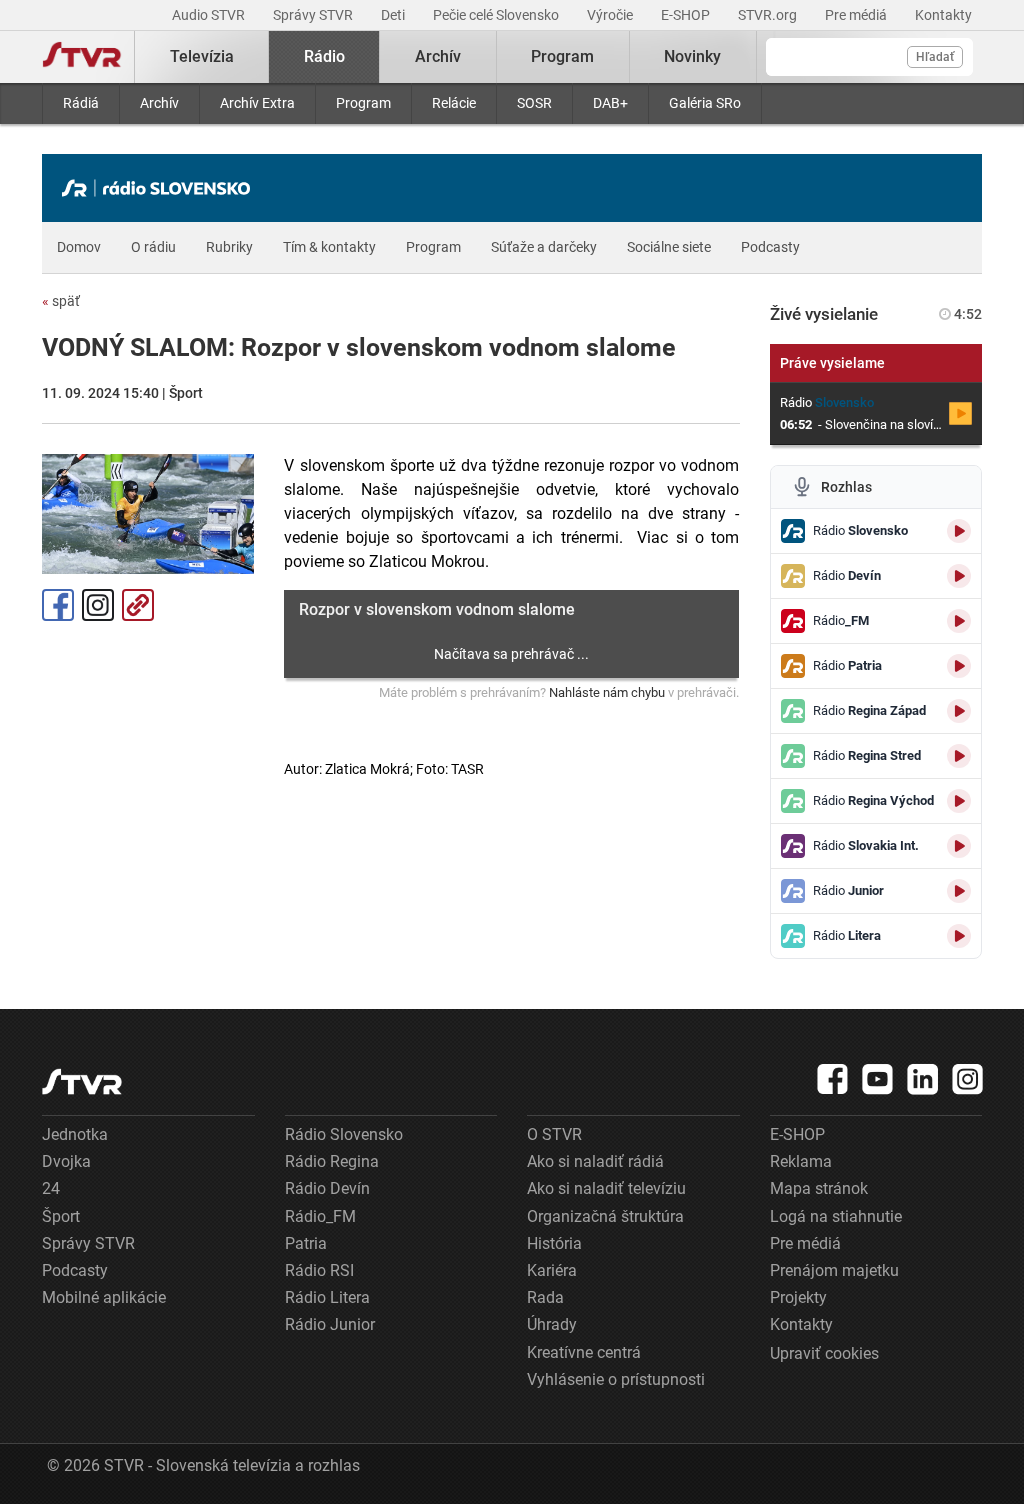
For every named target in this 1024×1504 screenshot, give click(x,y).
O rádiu (153, 247)
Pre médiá (857, 15)
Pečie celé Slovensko (497, 15)
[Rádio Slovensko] (161, 188)
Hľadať (935, 57)
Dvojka (66, 1161)
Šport (61, 1216)
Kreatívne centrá (584, 1352)
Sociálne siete (669, 247)
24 (51, 1188)
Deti (394, 15)
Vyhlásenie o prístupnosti (616, 1379)
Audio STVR (210, 15)
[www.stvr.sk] (82, 1081)
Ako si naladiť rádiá (595, 1161)
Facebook (58, 605)
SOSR (534, 103)
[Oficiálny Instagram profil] (968, 1079)
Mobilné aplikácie (104, 1297)
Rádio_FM (320, 1216)
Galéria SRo (705, 103)
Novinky (692, 56)
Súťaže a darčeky (544, 247)
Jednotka (75, 1134)
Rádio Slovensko (344, 1134)
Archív (159, 103)
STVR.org (769, 15)
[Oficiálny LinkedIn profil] (923, 1079)
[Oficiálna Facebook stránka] (833, 1079)
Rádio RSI (319, 1270)
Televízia (202, 56)
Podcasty (770, 247)
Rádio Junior (330, 1324)
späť (61, 301)
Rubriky (229, 247)
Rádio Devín (327, 1188)
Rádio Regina (332, 1161)
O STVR (554, 1134)
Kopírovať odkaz (138, 605)
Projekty (798, 1297)
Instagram (98, 605)
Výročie (611, 15)
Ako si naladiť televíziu (606, 1188)
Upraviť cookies (824, 1353)
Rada (545, 1297)
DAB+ (610, 103)
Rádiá (81, 103)
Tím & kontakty (329, 247)
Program (363, 103)
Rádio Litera (327, 1297)
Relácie (454, 103)
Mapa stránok (819, 1188)
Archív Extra (257, 103)
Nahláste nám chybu (607, 692)
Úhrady (552, 1324)
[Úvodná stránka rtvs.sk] (82, 57)
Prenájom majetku (834, 1270)
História (554, 1243)
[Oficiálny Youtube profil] (878, 1079)
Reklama (801, 1161)
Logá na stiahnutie (836, 1216)
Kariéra (552, 1270)
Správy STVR (314, 15)
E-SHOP (687, 15)
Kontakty (943, 15)
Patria (306, 1243)
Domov (79, 247)
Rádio (324, 56)
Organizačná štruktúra (605, 1216)
